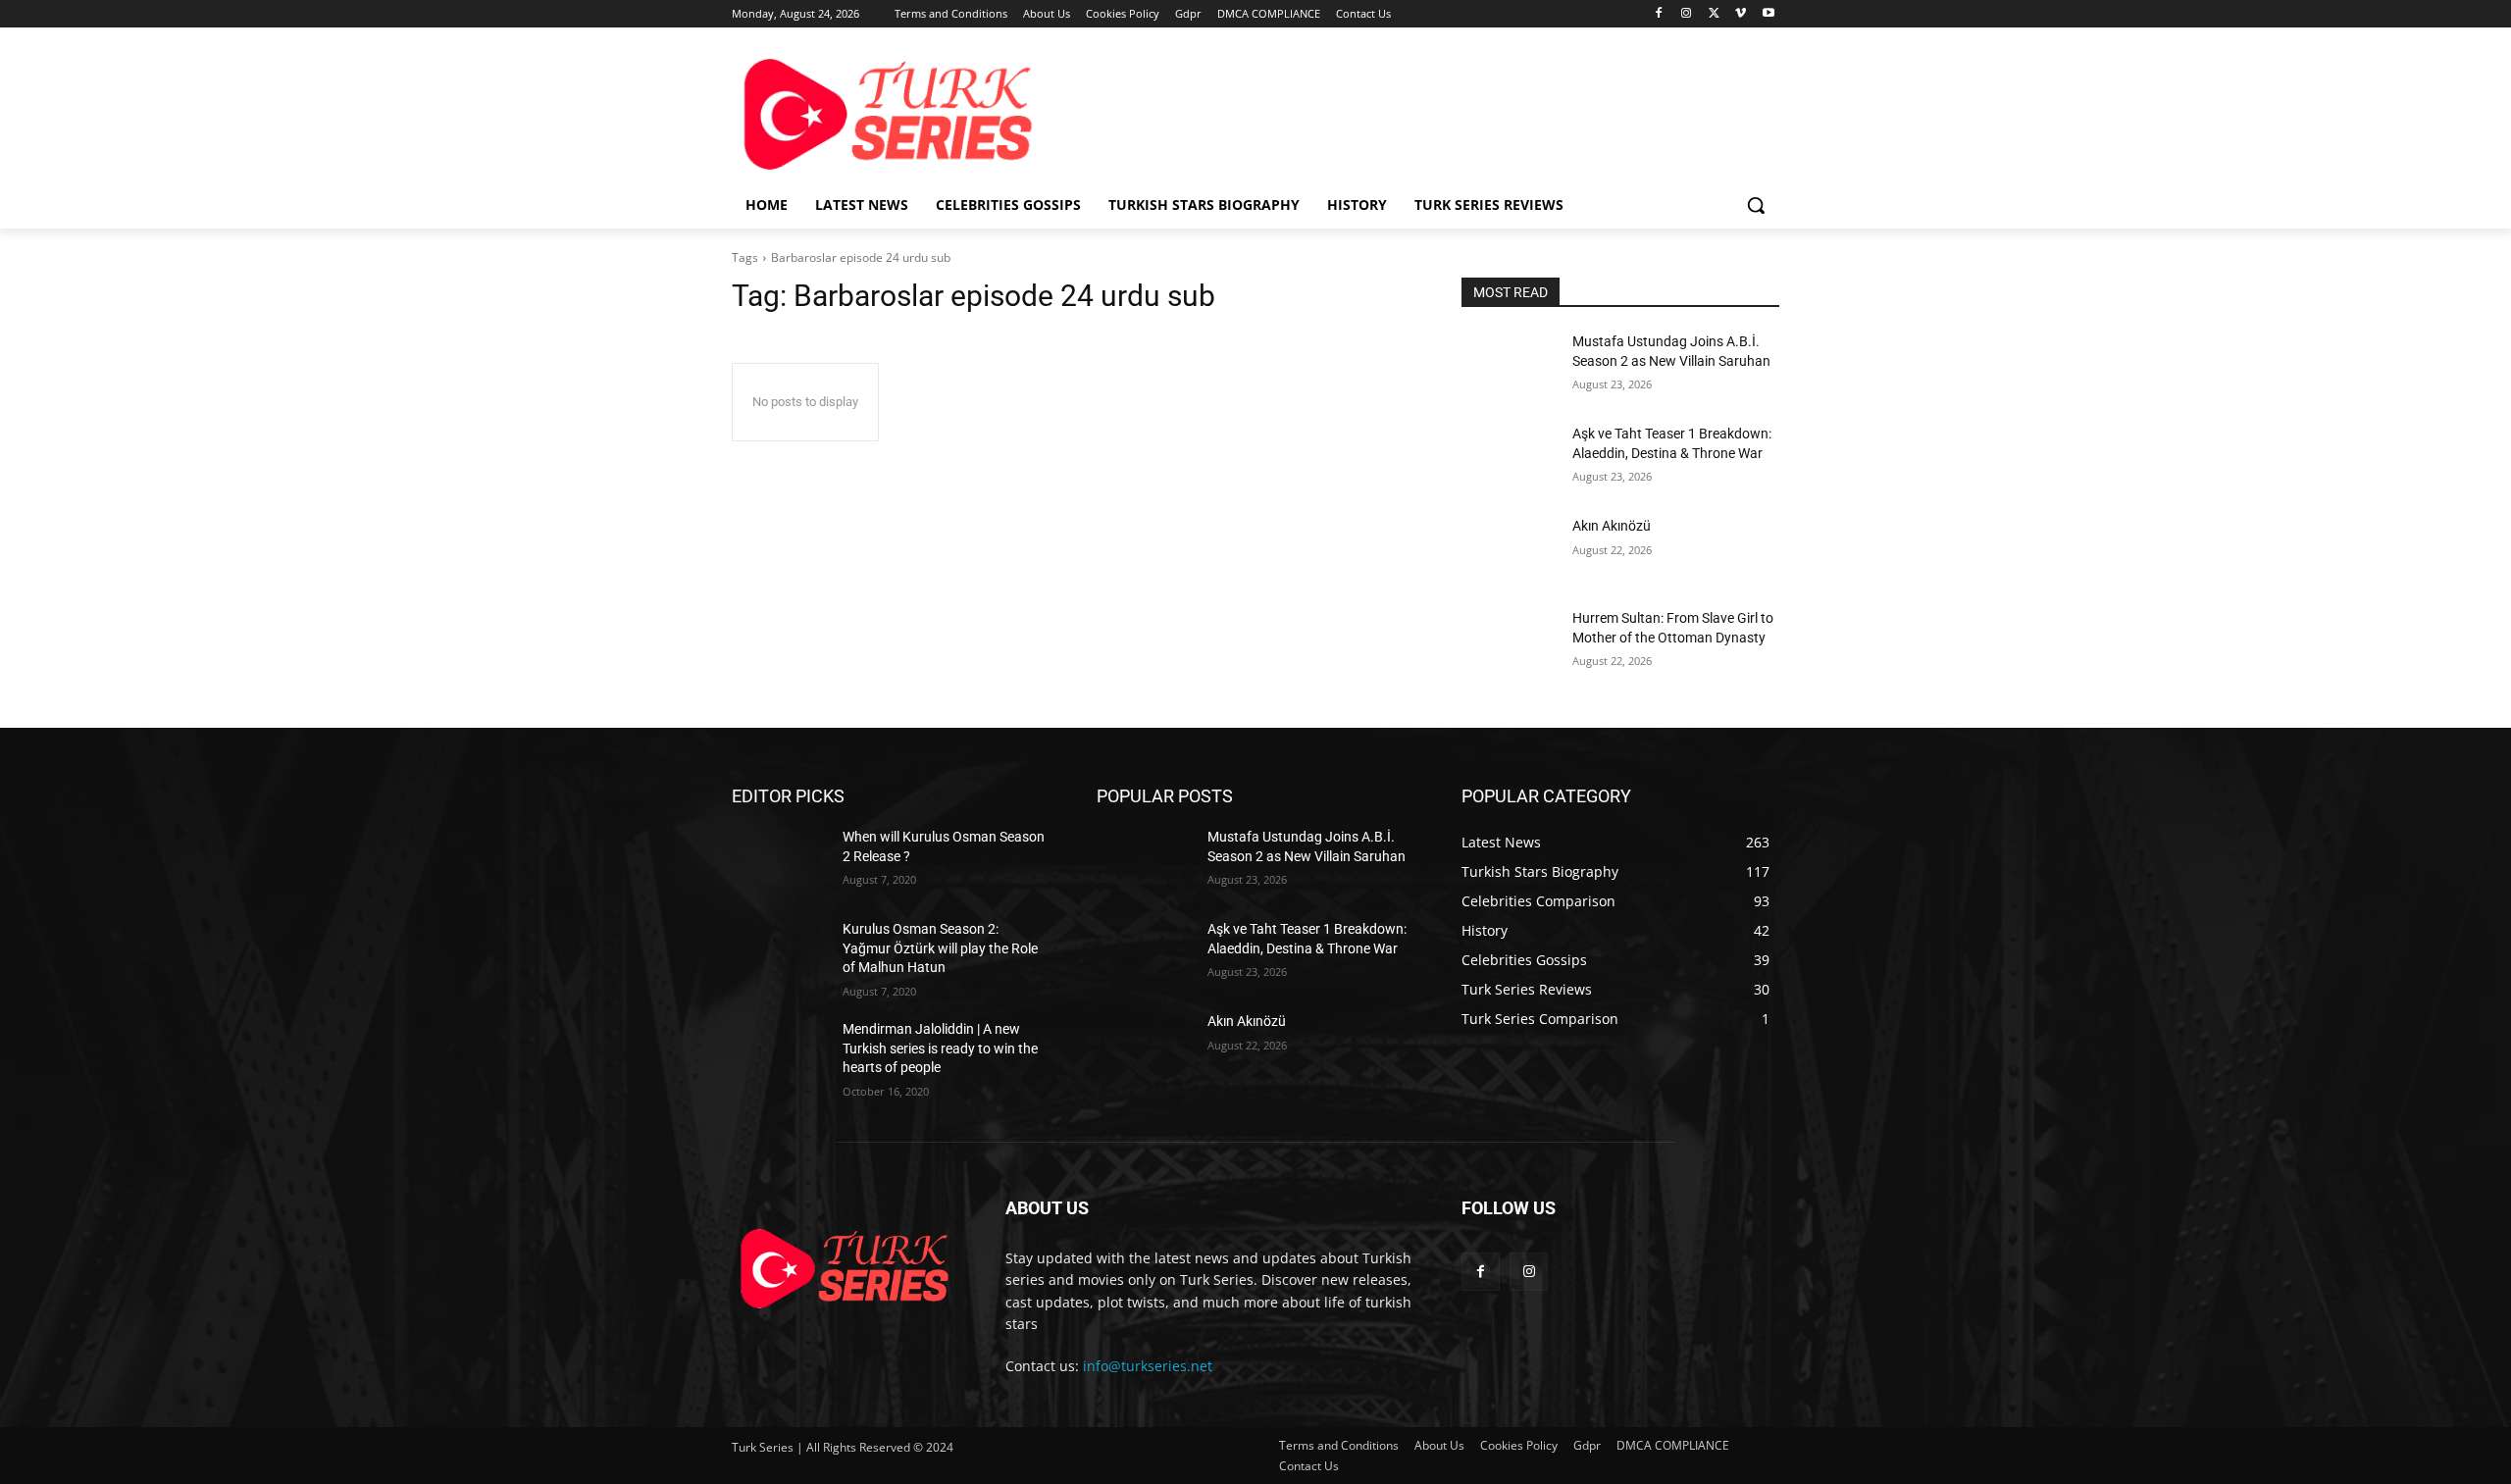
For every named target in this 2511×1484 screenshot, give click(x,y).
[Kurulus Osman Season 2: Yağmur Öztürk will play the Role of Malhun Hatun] (779, 953)
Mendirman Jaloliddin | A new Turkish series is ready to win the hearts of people (940, 1048)
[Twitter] (1714, 14)
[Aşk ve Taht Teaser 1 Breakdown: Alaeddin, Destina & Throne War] (1509, 458)
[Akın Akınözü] (1509, 550)
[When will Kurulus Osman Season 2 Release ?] (779, 861)
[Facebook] (1659, 14)
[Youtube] (1768, 14)
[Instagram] (1687, 14)
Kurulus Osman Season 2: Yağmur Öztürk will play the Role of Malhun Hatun (940, 948)
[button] (1756, 205)
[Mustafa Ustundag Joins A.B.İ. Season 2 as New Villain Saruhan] (1509, 366)
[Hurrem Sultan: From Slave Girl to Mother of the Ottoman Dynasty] (1509, 642)
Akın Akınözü (1612, 526)
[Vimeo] (1741, 14)
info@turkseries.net (1148, 1366)
